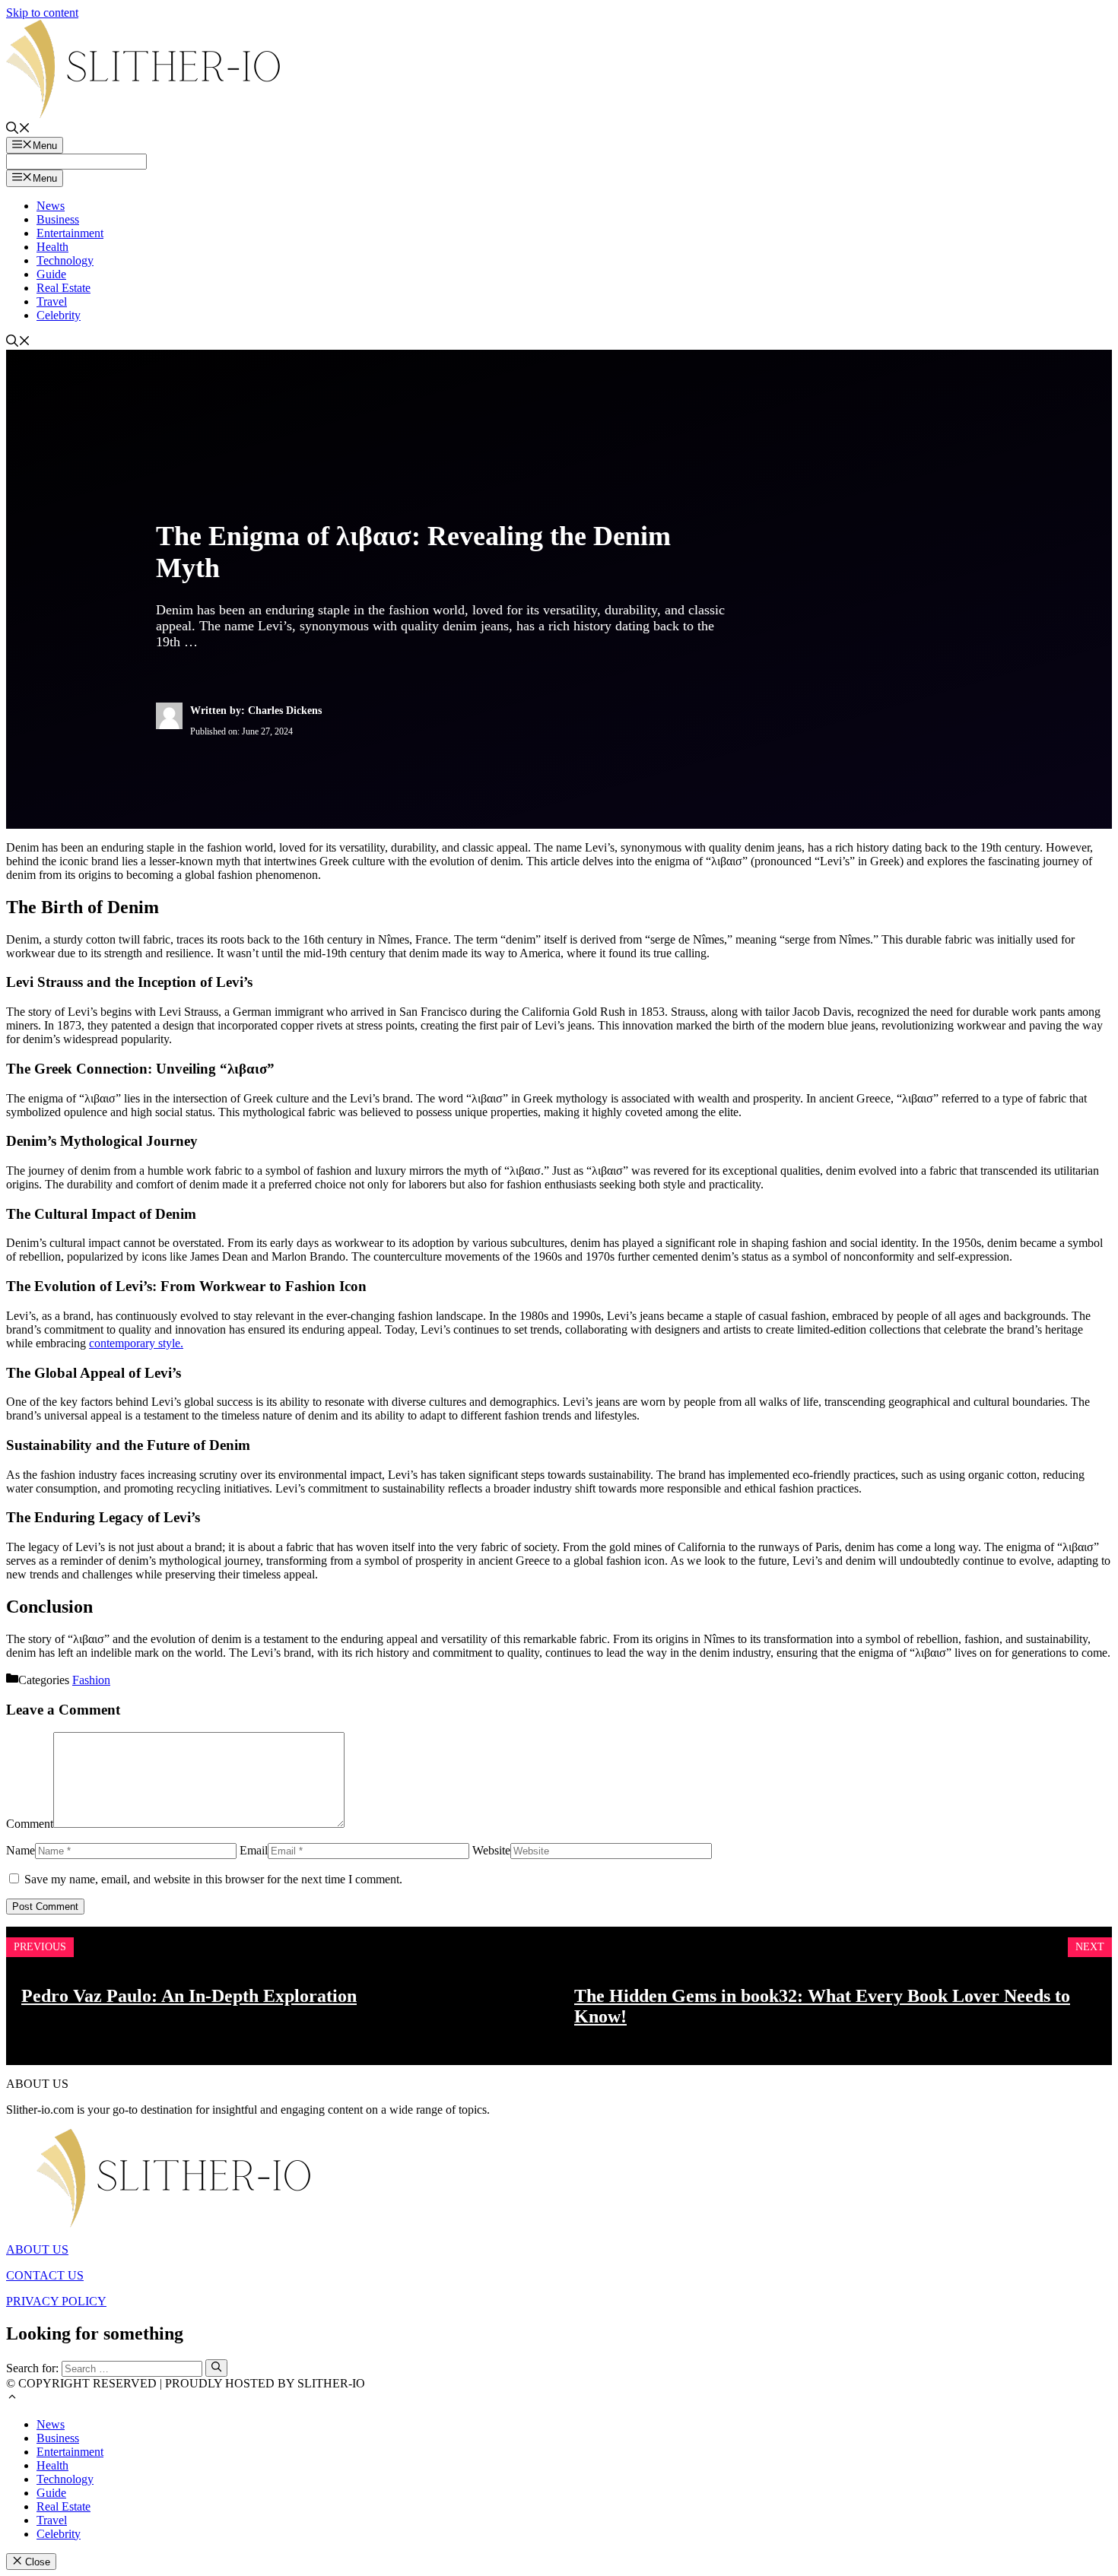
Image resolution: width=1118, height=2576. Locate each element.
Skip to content (42, 13)
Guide (51, 274)
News (51, 206)
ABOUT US (37, 2249)
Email (254, 1850)
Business (58, 219)
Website (491, 1850)
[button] (12, 2398)
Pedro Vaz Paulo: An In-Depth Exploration (189, 1996)
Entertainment (70, 233)
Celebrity (59, 315)
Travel (52, 301)
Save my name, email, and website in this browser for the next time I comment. (213, 1879)
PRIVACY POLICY (56, 2301)
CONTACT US (45, 2275)
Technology (65, 260)
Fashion (91, 1680)
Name (21, 1850)
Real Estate (64, 288)
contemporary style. (136, 1343)
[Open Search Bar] (18, 130)
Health (52, 247)
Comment (30, 1824)
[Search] (216, 2368)
